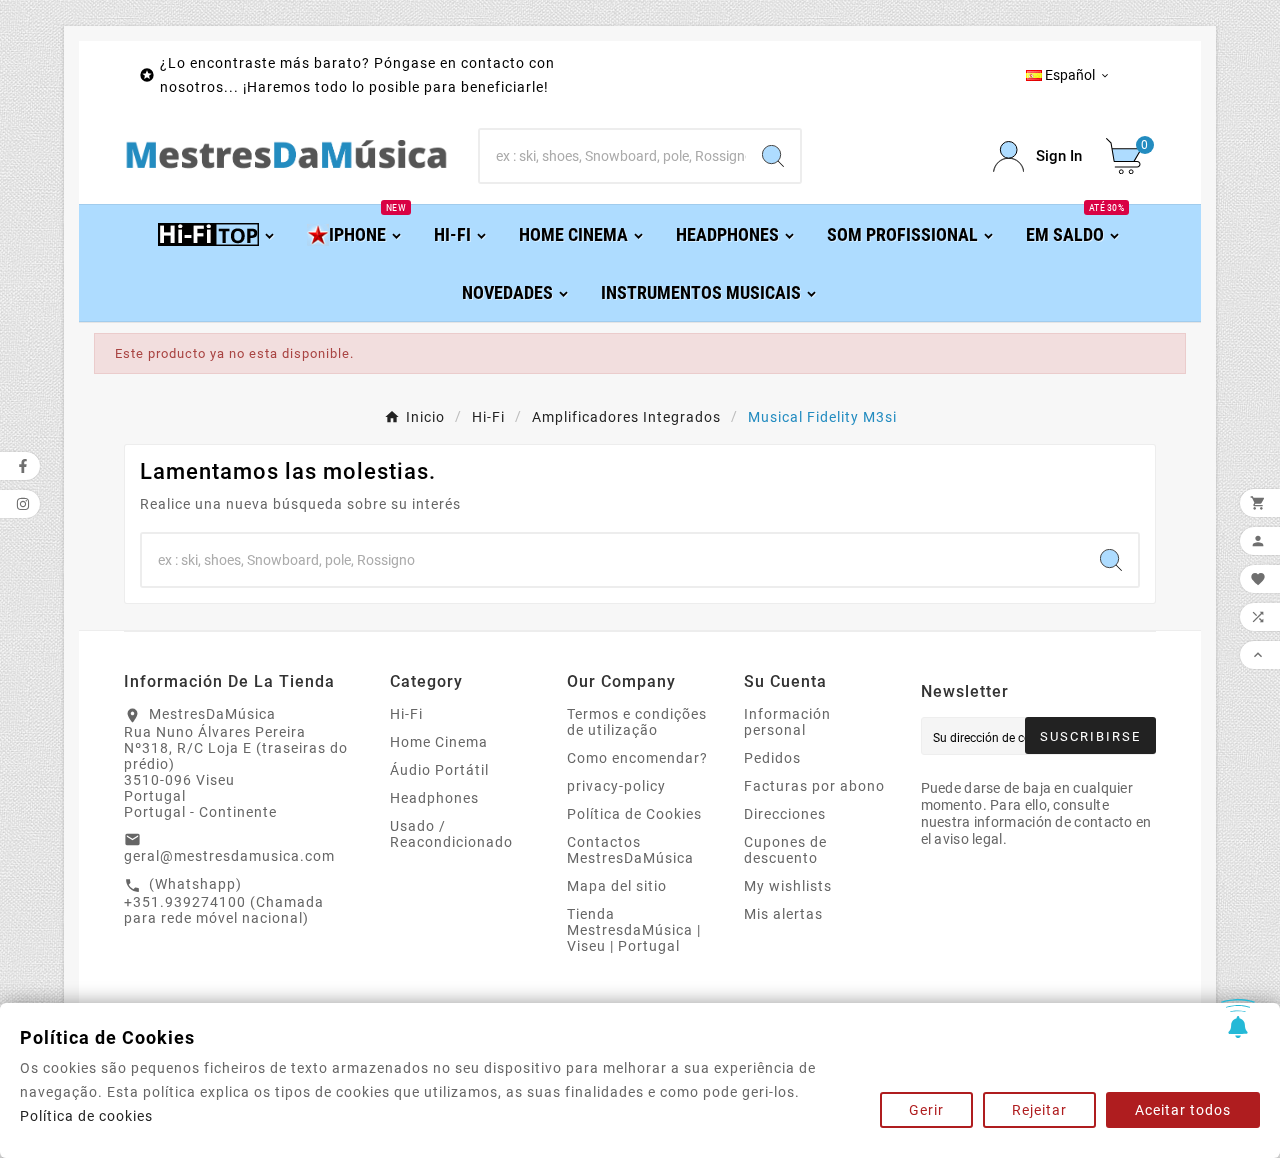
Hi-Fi (406, 714)
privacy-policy (616, 786)
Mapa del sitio (617, 886)
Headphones (434, 798)
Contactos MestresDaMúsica (630, 850)
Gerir (926, 1110)
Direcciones (785, 814)
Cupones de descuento (785, 850)
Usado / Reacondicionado (451, 834)
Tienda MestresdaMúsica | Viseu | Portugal (634, 930)
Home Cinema (439, 742)
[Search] (773, 156)
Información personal (787, 722)
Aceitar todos (1183, 1110)
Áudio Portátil (439, 770)
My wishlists (788, 886)
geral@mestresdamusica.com (229, 856)
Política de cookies (86, 1116)
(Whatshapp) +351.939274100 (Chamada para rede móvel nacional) (224, 901)
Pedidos (772, 758)
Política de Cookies (634, 814)
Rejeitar (1039, 1110)
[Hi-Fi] (217, 233)
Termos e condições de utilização (637, 722)
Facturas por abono (814, 786)
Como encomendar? (637, 758)
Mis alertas (783, 914)
